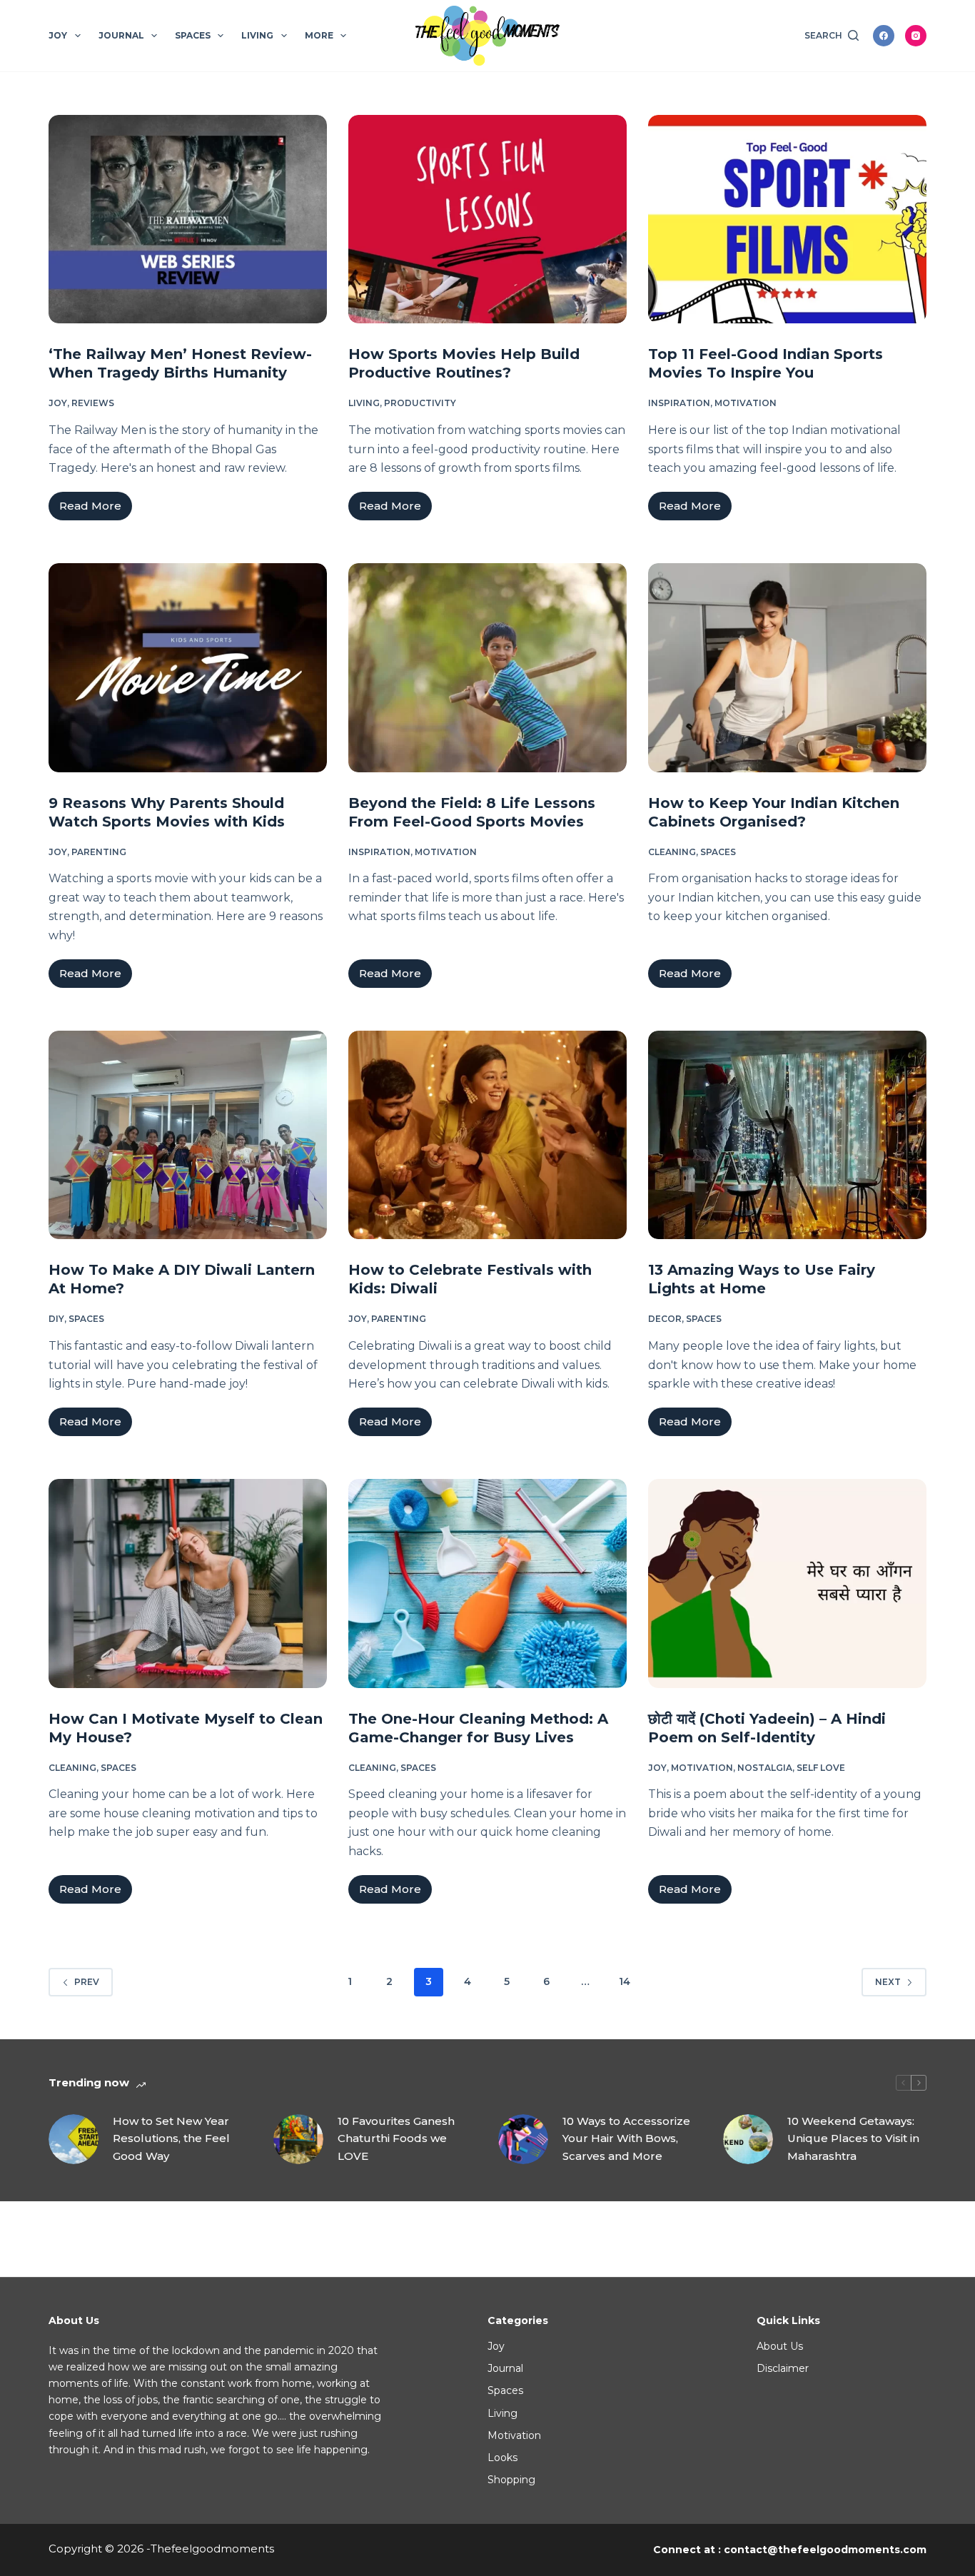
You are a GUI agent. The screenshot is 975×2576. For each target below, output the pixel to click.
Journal (121, 35)
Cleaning (672, 852)
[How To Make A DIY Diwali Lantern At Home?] (188, 1135)
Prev (87, 1982)
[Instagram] (916, 36)
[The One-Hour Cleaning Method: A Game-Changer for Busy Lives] (487, 1583)
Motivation (746, 403)
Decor (665, 1319)
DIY (56, 1319)
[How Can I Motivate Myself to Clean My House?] (188, 1583)
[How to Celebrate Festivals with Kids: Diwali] (487, 1135)
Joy (58, 35)
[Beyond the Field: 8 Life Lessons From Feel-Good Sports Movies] (487, 667)
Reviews (93, 403)
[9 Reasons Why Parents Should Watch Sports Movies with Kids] (188, 667)
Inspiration (679, 403)
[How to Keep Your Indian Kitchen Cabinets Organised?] (787, 667)
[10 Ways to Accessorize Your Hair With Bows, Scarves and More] (523, 2139)
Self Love (821, 1768)
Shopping (511, 2480)
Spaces (193, 35)
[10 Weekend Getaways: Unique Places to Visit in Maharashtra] (748, 2139)
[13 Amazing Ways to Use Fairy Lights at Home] (787, 1135)
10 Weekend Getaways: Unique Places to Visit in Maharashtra (853, 2139)
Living (257, 35)
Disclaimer (783, 2368)
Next (888, 1982)
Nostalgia (765, 1768)
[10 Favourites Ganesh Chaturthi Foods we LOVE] (298, 2139)
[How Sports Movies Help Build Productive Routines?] (487, 219)
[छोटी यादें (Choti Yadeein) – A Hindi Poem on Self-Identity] (787, 1583)
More (319, 35)
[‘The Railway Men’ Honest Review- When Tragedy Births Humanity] (188, 219)
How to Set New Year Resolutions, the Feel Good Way (171, 2139)
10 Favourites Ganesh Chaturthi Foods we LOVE (396, 2139)
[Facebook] (884, 36)
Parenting (99, 852)
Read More (96, 510)
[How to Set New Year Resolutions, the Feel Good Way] (74, 2139)
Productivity (420, 403)
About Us (780, 2346)
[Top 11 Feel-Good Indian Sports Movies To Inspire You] (787, 219)
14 (625, 1981)
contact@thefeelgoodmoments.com (825, 2550)
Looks (502, 2458)
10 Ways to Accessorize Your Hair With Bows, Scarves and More (626, 2139)
